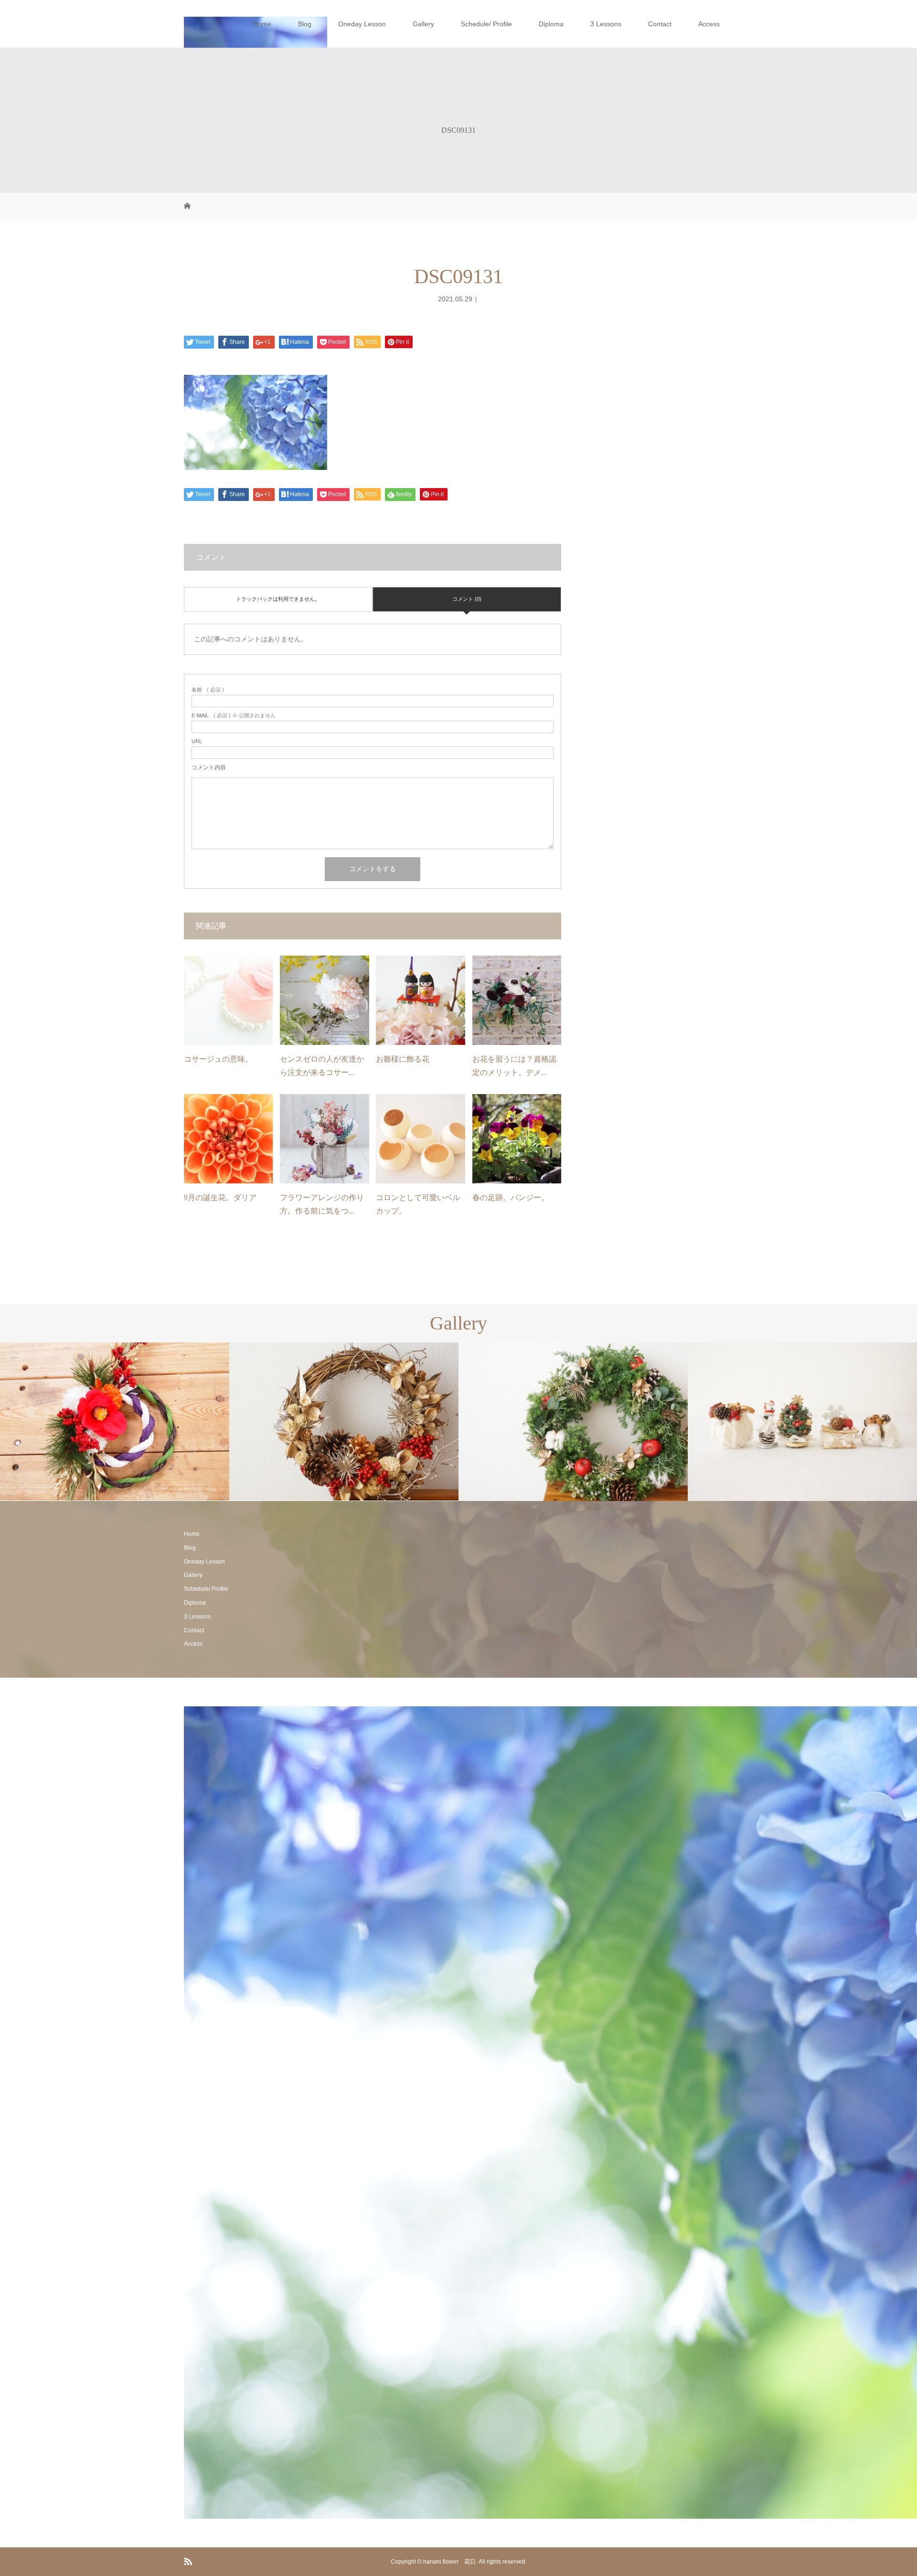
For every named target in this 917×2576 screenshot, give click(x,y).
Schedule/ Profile (486, 24)
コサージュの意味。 (218, 1059)
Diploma (551, 24)
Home (262, 24)
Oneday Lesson (362, 24)
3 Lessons (606, 24)
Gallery (423, 24)
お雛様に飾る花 (403, 1059)
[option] (115, 1421)
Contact (660, 24)
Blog (305, 24)
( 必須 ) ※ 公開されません (234, 716)
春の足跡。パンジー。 (511, 1198)
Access (709, 24)
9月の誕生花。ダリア (220, 1198)
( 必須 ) (208, 690)
